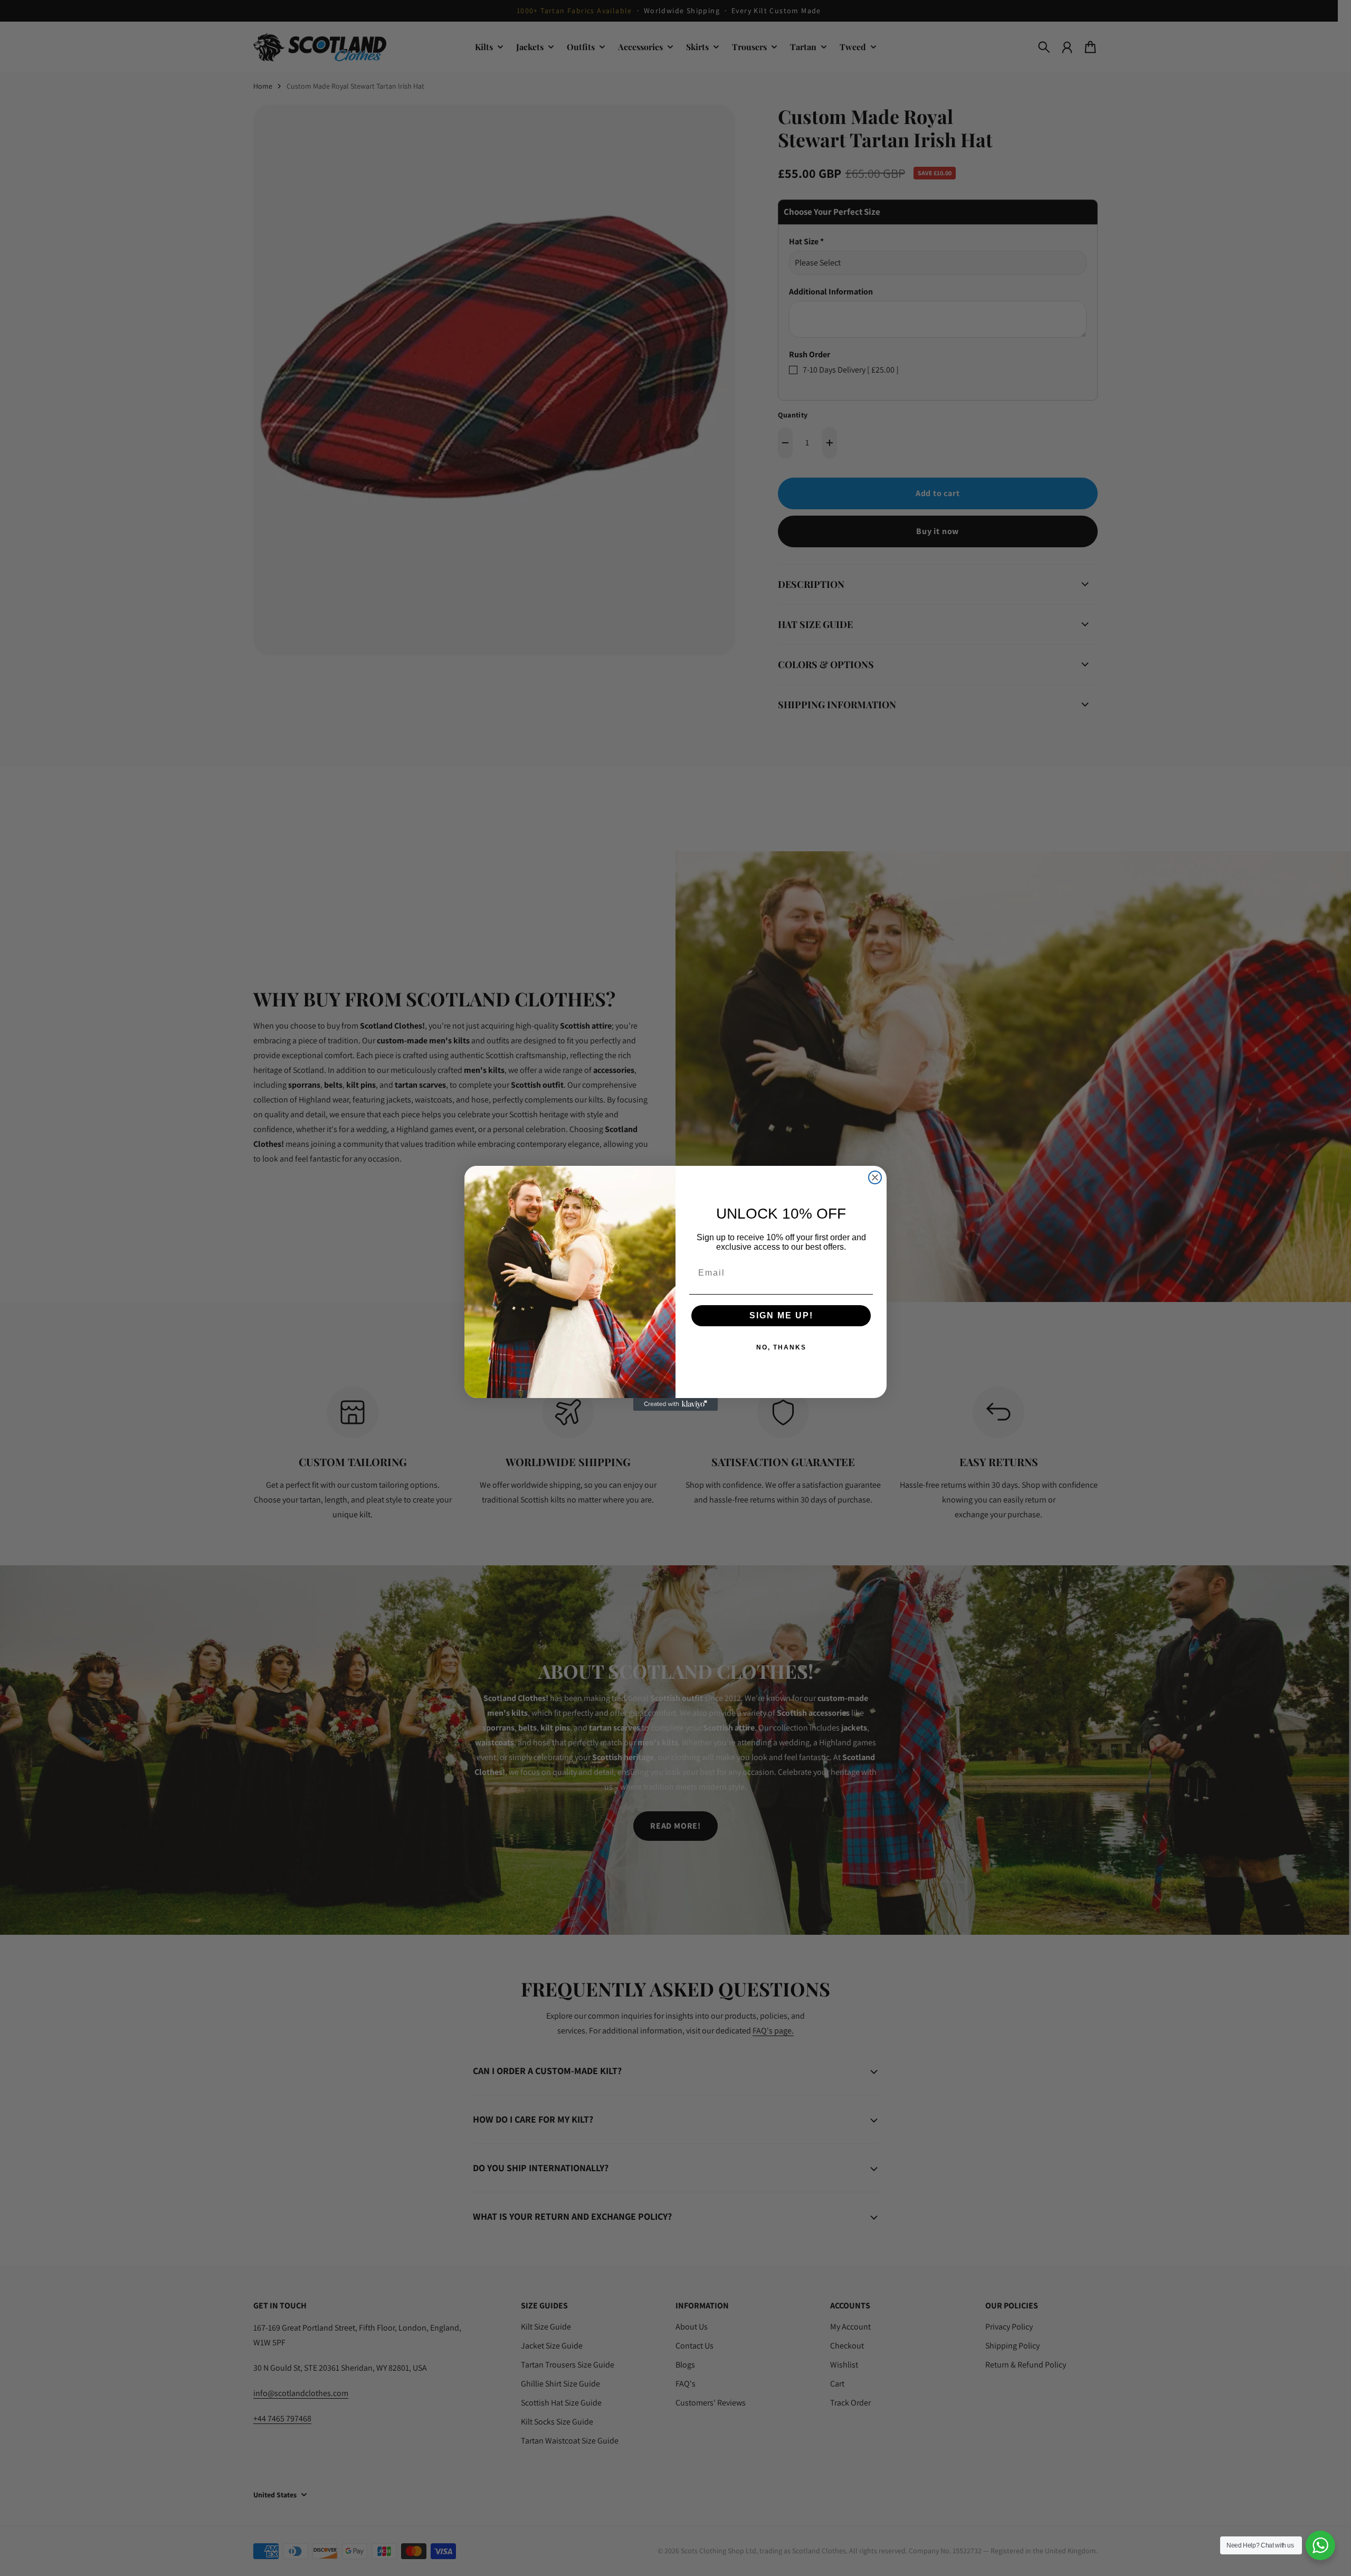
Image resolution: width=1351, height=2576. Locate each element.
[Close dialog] (875, 1177)
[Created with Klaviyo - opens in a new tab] (675, 1404)
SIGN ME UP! (781, 1315)
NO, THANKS (781, 1347)
